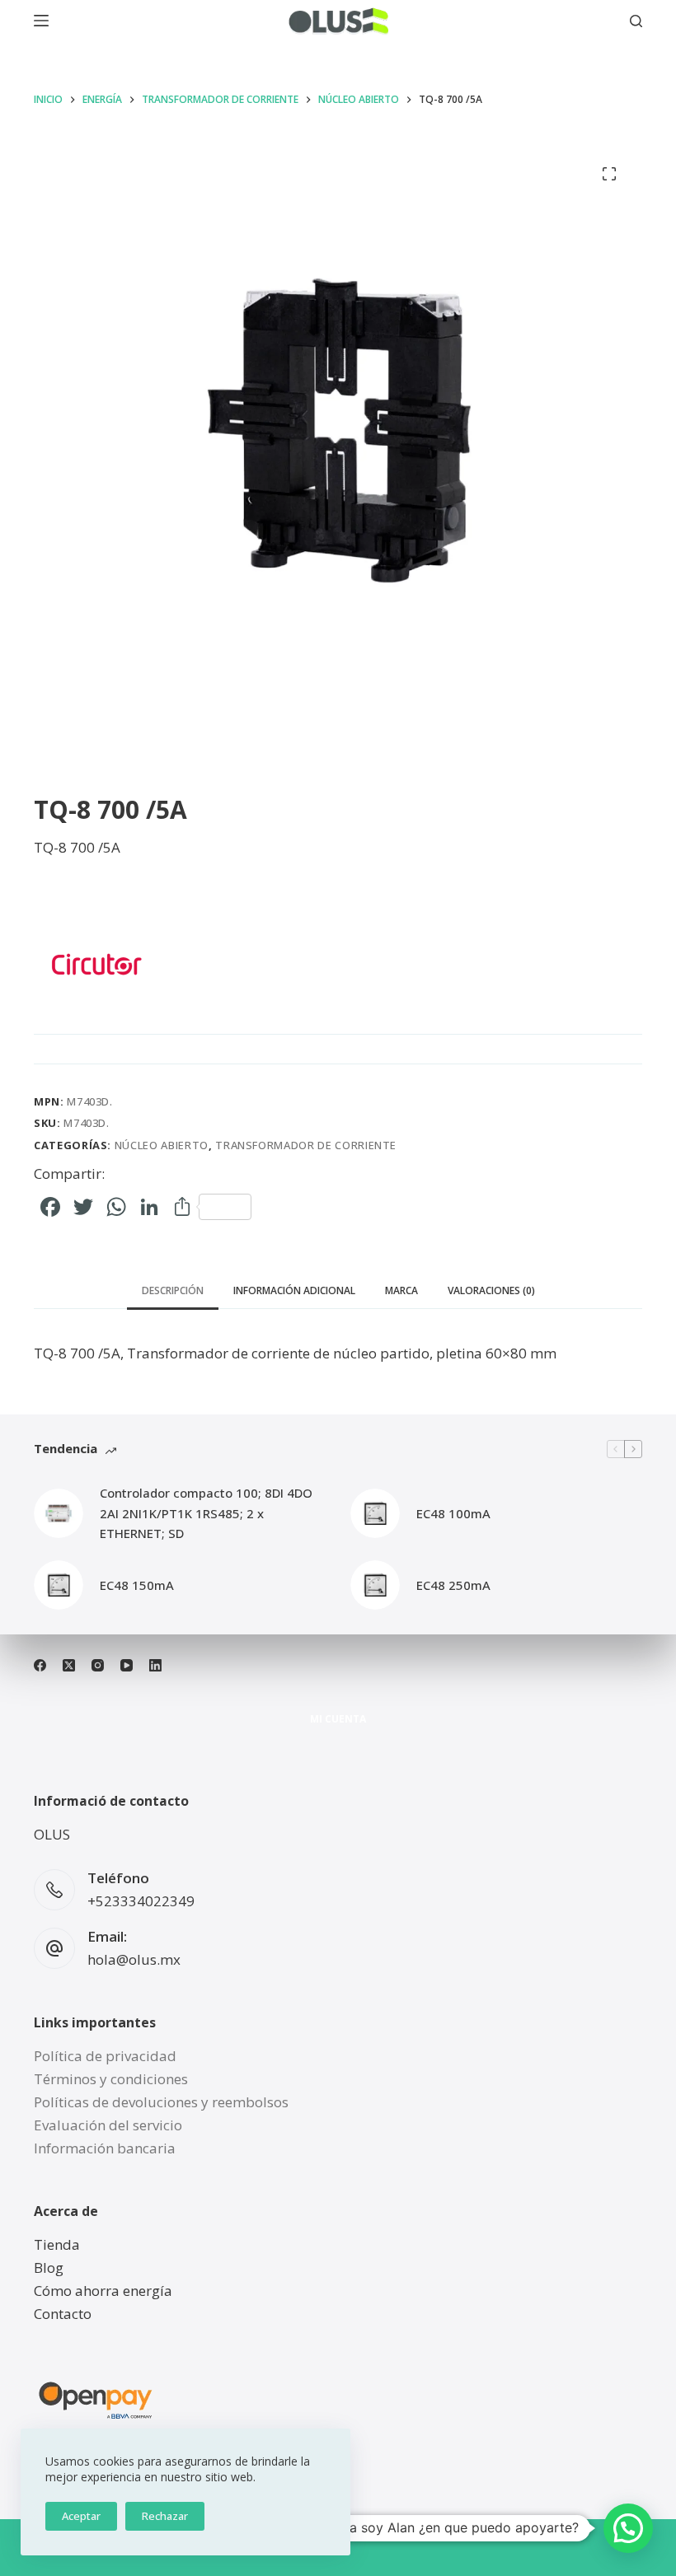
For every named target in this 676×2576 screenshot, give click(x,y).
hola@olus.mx (134, 1959)
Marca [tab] (401, 1290)
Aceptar (81, 2516)
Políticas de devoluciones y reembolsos (161, 2102)
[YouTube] (127, 1665)
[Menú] (41, 21)
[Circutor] (96, 964)
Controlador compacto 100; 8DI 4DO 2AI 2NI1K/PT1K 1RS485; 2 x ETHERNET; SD (206, 1513)
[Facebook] (40, 1665)
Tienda (57, 2244)
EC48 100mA (453, 1513)
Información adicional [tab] (294, 1290)
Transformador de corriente (306, 1145)
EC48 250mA (453, 1585)
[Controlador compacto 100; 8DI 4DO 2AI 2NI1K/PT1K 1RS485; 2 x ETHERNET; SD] (59, 1513)
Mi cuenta (338, 1719)
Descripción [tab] (173, 1290)
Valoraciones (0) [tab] (491, 1290)
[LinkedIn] (155, 1665)
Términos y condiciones (111, 2079)
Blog (49, 2267)
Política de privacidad (105, 2056)
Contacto (63, 2314)
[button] (628, 2528)
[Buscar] (636, 21)
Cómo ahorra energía (103, 2291)
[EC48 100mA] (375, 1513)
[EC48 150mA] (59, 1585)
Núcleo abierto (162, 1145)
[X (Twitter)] (69, 1665)
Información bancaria (105, 2148)
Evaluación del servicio (108, 2125)
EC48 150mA (137, 1585)
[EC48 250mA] (375, 1585)
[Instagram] (98, 1665)
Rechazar (165, 2516)
